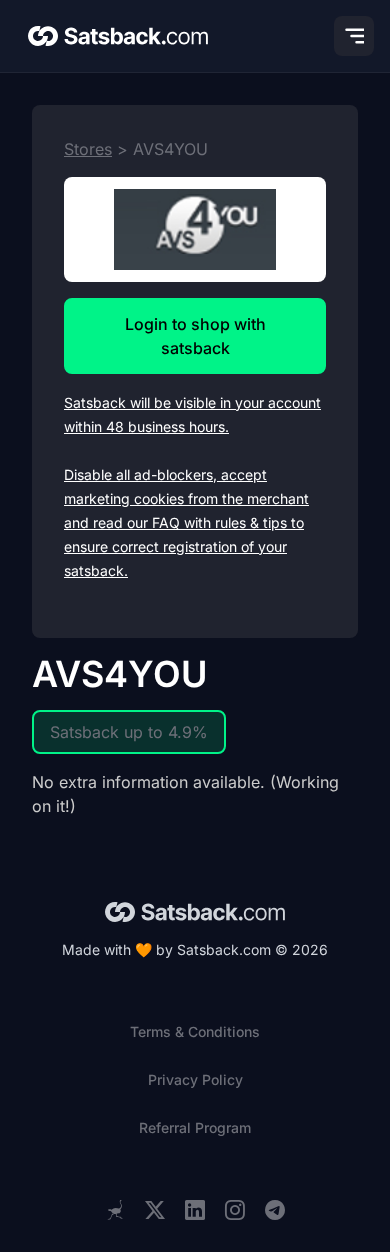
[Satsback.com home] (118, 36)
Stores (88, 149)
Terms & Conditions (195, 1031)
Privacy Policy (195, 1079)
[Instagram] (235, 1210)
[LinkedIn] (195, 1210)
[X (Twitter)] (155, 1210)
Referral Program (195, 1127)
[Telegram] (275, 1210)
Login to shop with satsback (195, 336)
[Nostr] (115, 1210)
